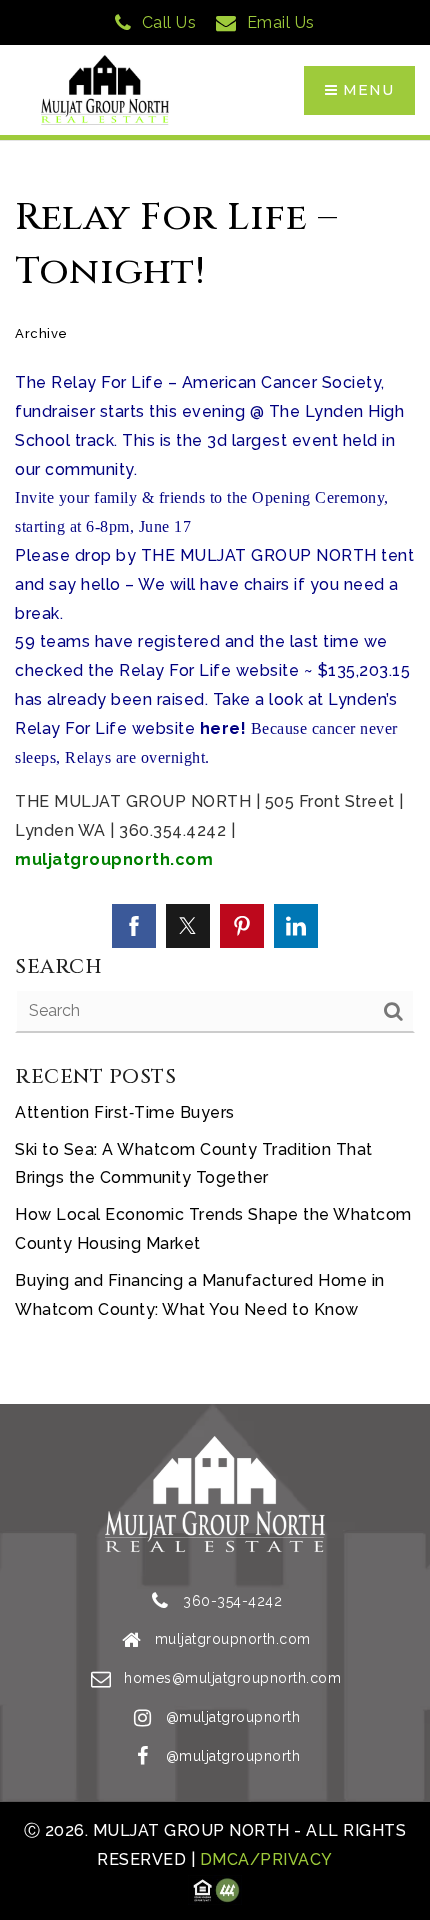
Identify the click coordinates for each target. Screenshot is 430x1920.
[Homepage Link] (105, 89)
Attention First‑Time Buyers (125, 1112)
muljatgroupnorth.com (114, 859)
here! (223, 728)
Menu (366, 90)
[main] (215, 772)
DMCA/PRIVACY (264, 1859)
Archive (41, 333)
